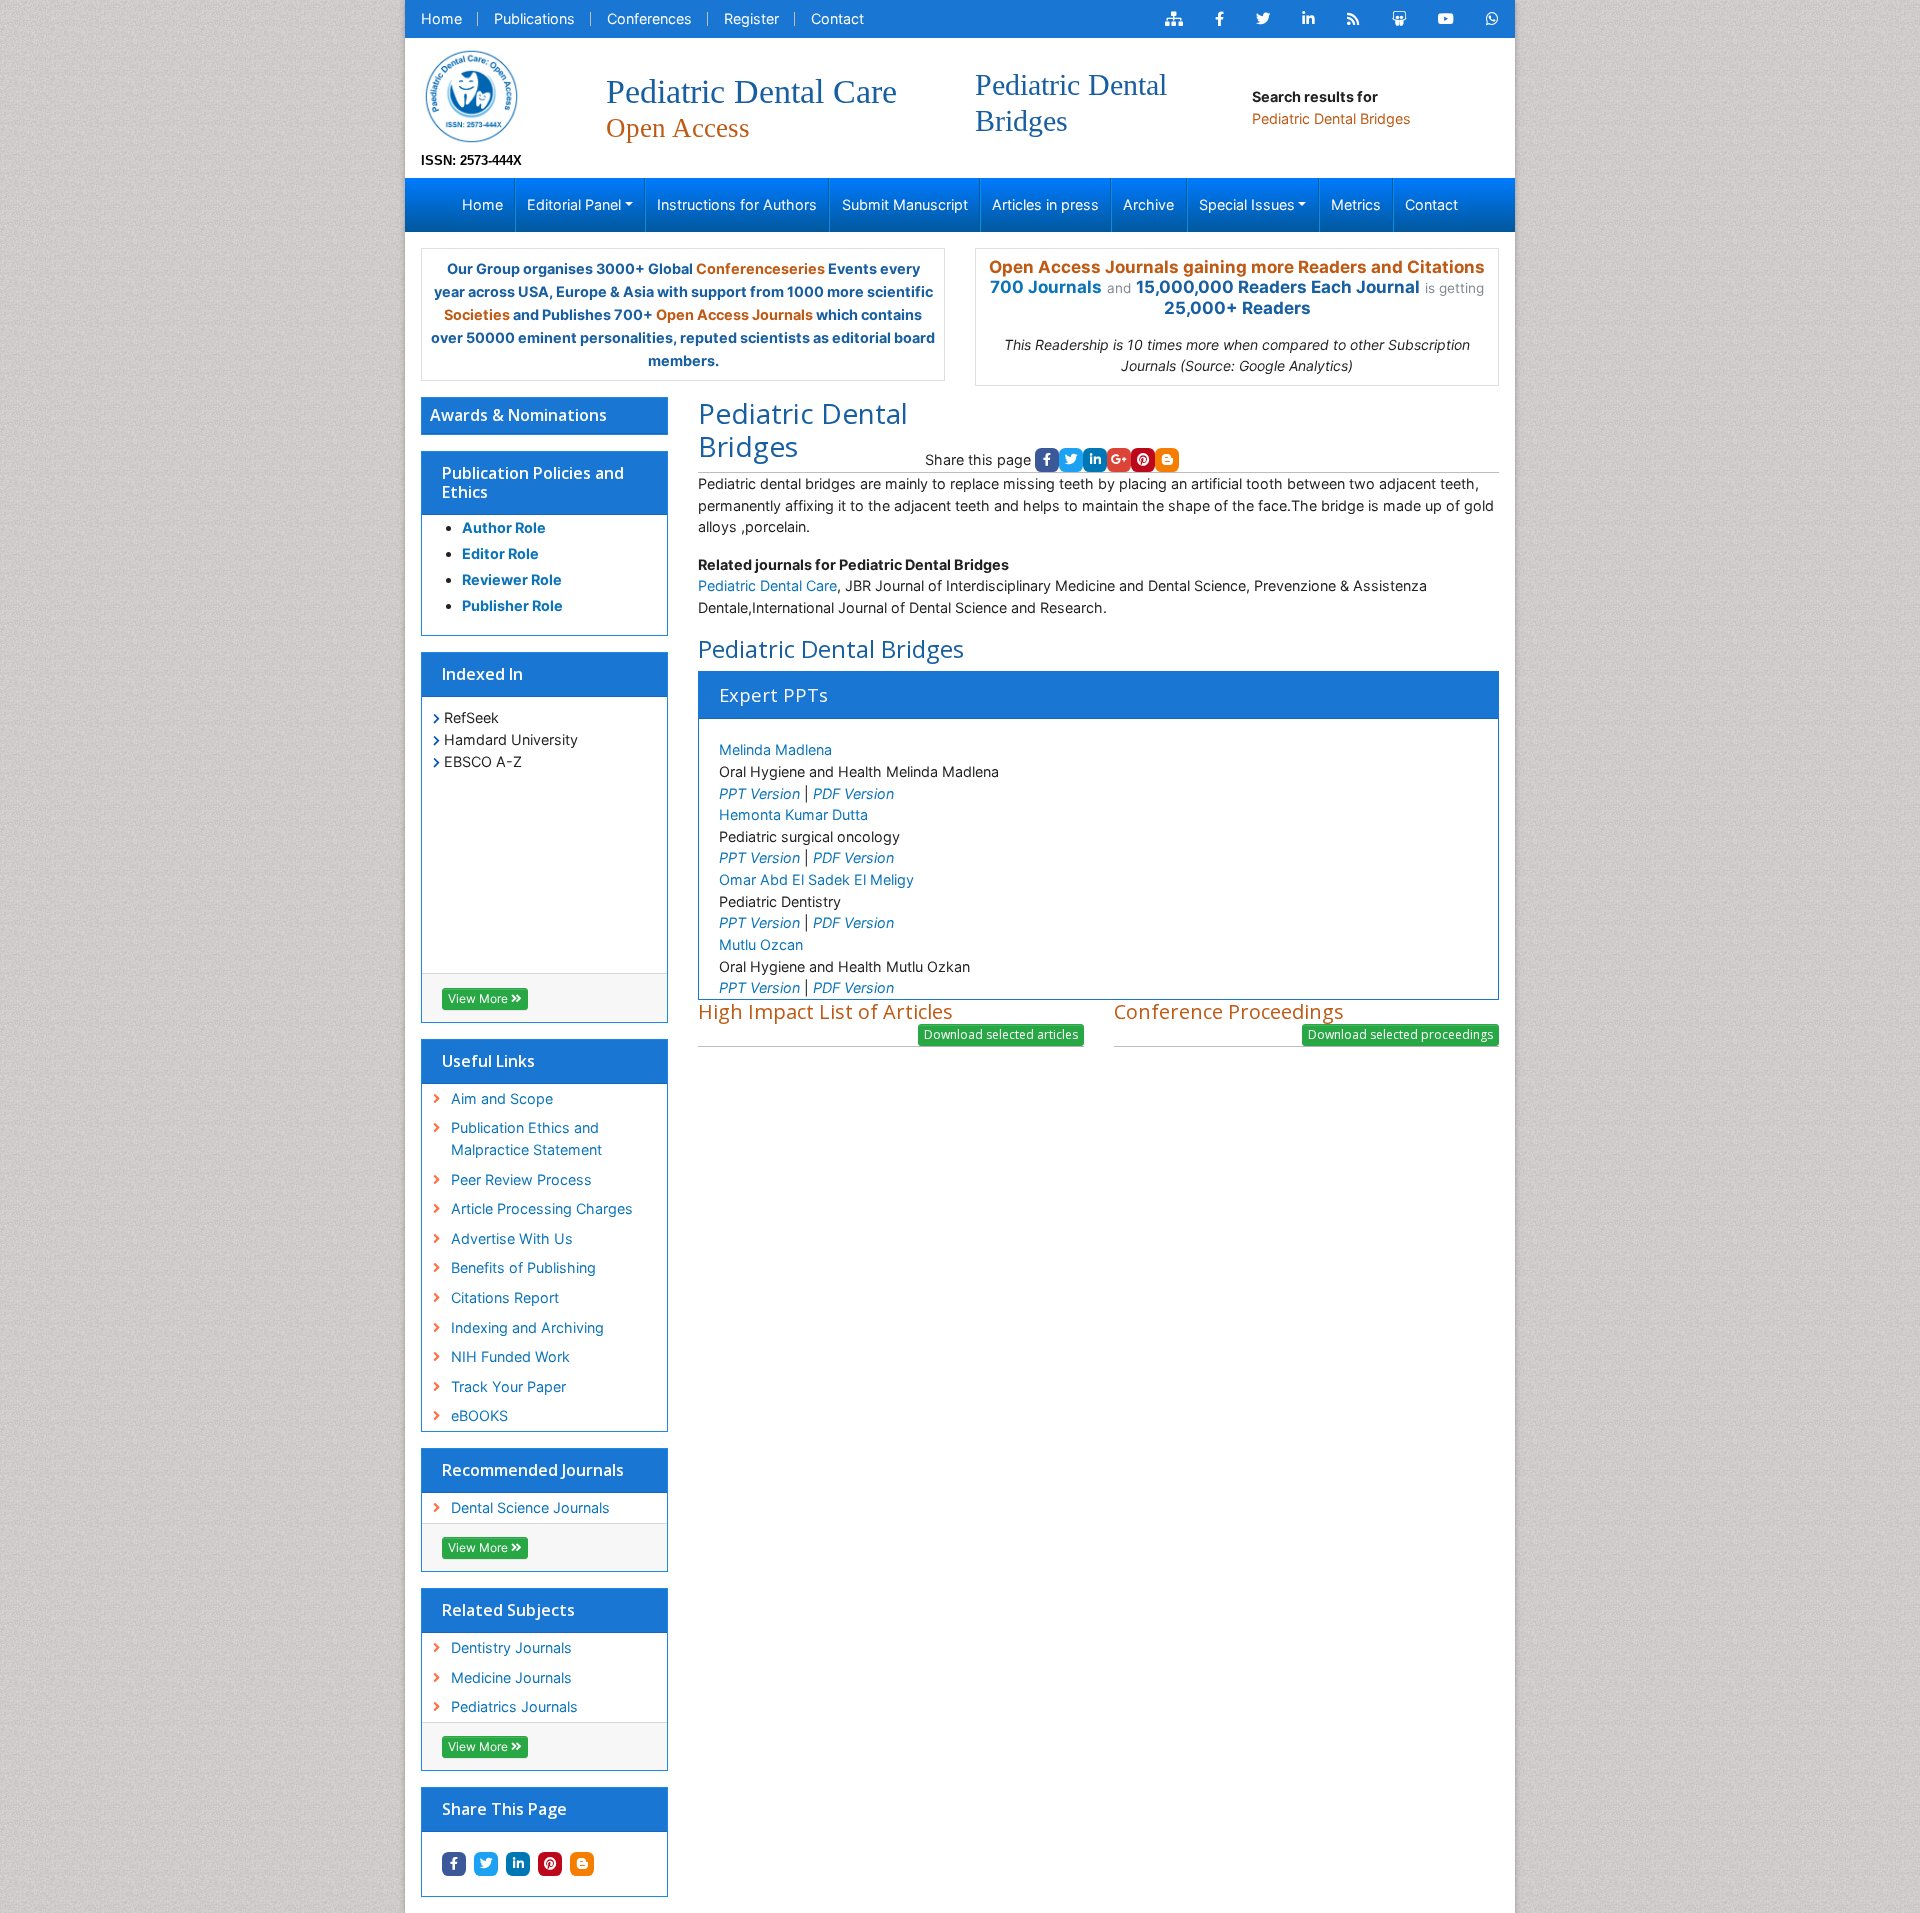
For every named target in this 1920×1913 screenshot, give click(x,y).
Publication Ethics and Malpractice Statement (526, 1138)
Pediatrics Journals (514, 1706)
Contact (837, 18)
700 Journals (1046, 287)
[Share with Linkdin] (518, 1864)
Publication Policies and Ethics (533, 482)
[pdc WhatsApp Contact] (1492, 19)
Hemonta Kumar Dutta (793, 814)
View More (479, 998)
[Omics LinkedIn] (1308, 19)
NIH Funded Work (510, 1356)
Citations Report (505, 1297)
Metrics (1356, 204)
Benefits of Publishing (523, 1267)
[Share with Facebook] (454, 1864)
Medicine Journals (511, 1677)
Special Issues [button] (1247, 204)
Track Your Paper (508, 1386)
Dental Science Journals (530, 1507)
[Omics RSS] (1353, 19)
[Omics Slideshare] (1399, 19)
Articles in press (1045, 204)
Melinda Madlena (775, 749)
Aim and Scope (502, 1098)
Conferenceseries (760, 268)
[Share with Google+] (1119, 460)
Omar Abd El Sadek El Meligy (816, 879)
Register (751, 18)
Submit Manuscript (905, 204)
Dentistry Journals (511, 1647)
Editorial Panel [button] (574, 204)
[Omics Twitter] (1263, 19)
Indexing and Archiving (527, 1327)
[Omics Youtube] (1446, 19)
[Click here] (1174, 19)
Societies (477, 314)
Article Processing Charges (542, 1208)
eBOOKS (479, 1415)
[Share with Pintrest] (550, 1864)
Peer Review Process (521, 1179)
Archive (1148, 204)
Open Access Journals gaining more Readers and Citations (1237, 267)
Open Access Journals (734, 314)
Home (441, 18)
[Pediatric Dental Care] (471, 94)
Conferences (649, 18)
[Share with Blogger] (582, 1864)
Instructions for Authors (737, 204)
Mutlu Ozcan (761, 944)
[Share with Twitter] (486, 1864)
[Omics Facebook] (1219, 19)
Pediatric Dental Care (767, 585)
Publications (534, 18)
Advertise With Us (512, 1238)
